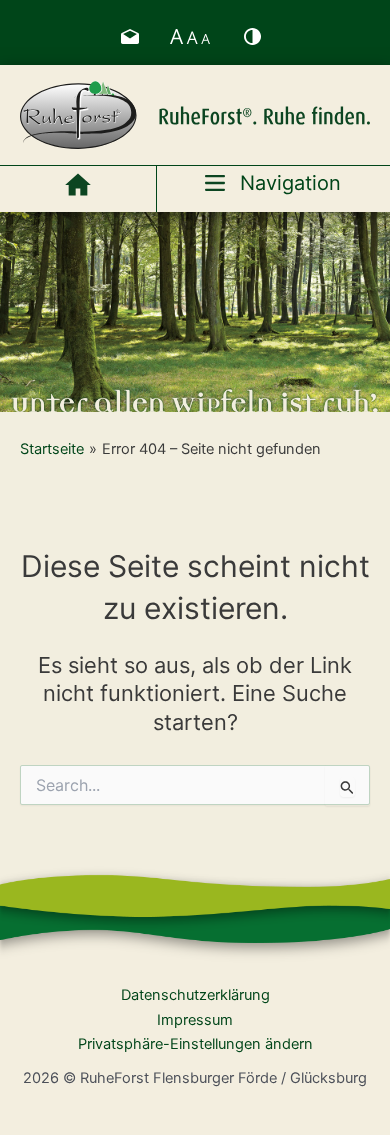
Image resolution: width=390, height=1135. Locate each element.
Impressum (195, 1020)
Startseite (52, 449)
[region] (195, 312)
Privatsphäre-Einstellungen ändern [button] (195, 1044)
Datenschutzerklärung (195, 995)
